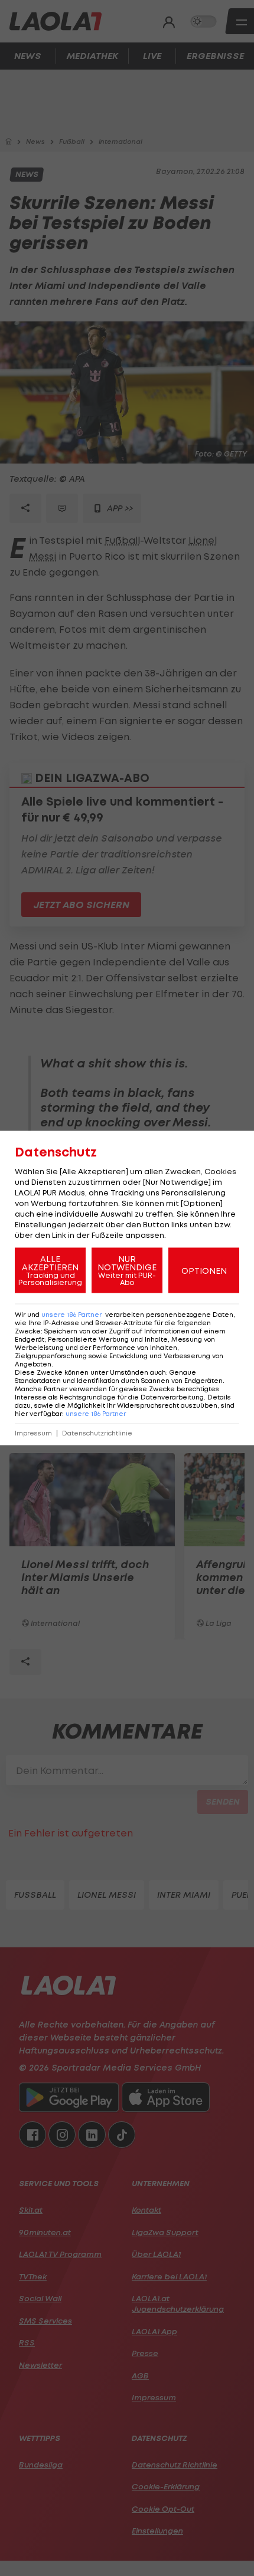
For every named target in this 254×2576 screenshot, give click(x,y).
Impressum (33, 1433)
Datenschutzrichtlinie (97, 1433)
